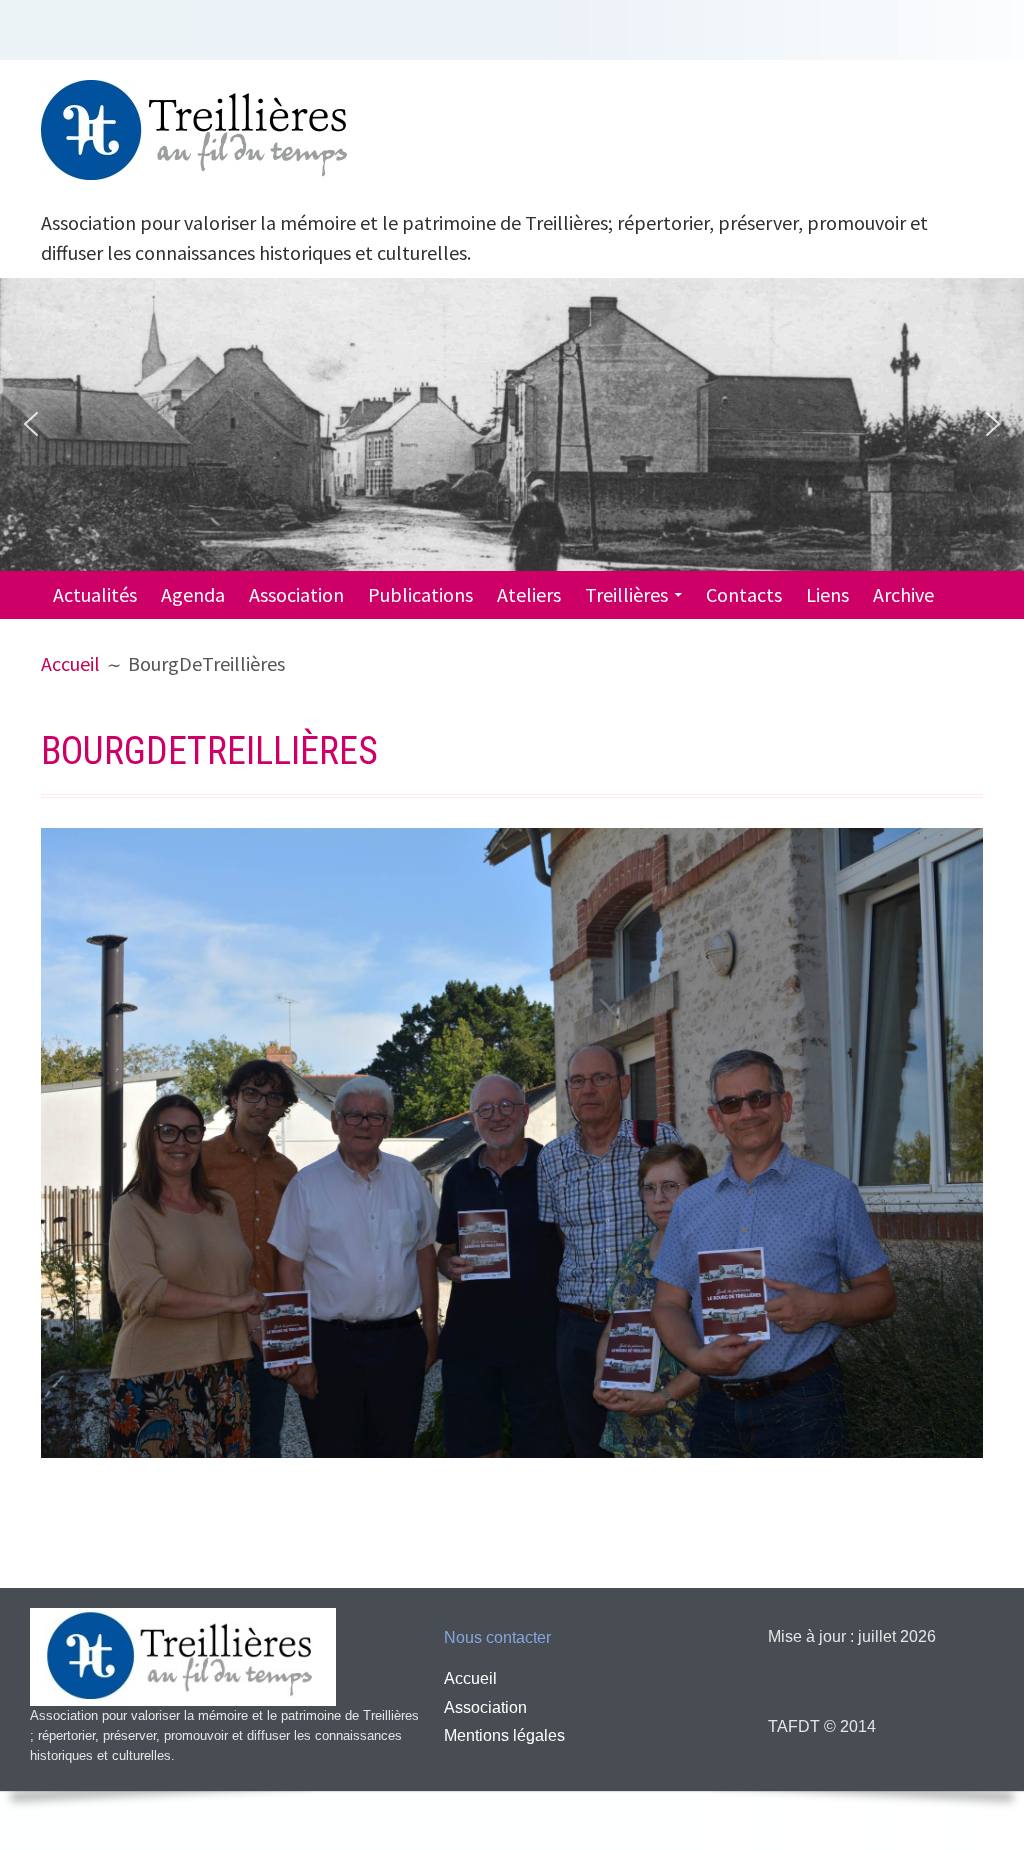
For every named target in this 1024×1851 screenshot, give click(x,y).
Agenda (193, 594)
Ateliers (529, 594)
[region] (512, 424)
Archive (903, 594)
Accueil (470, 1678)
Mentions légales (504, 1735)
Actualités (95, 594)
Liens (827, 594)
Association (296, 594)
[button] (31, 424)
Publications (420, 594)
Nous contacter (497, 1637)
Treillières (626, 594)
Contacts (744, 594)
